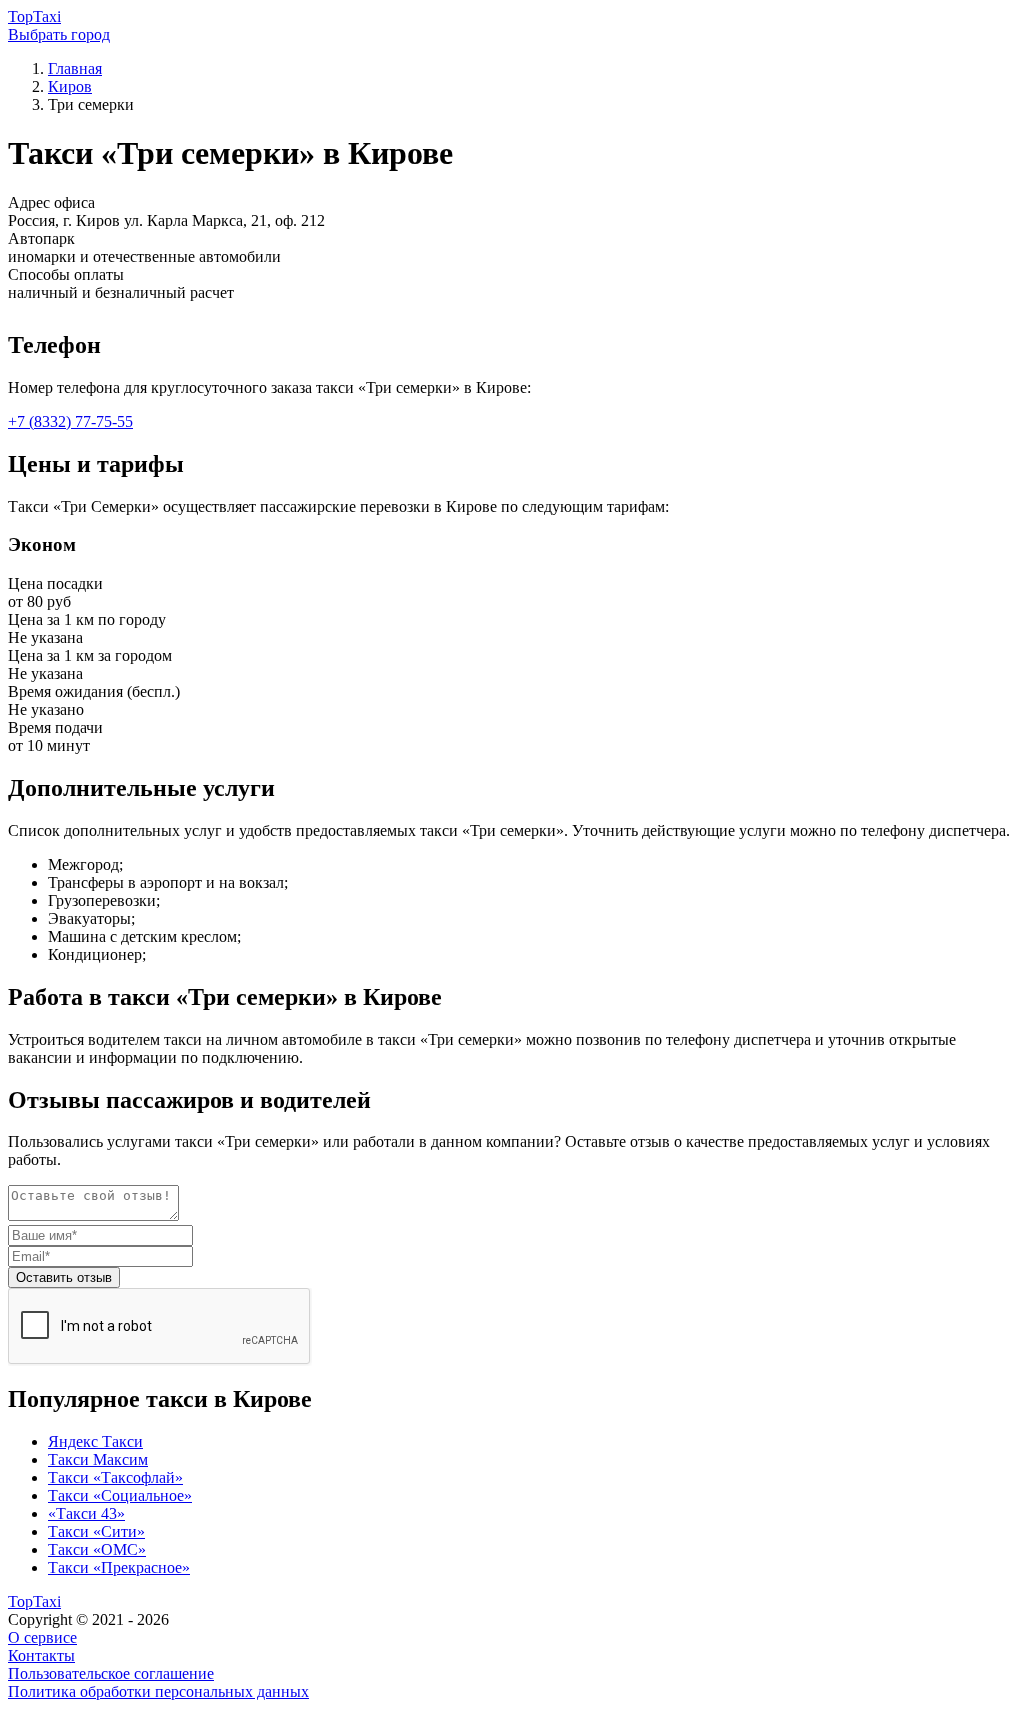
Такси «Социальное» (120, 1495)
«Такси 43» (86, 1513)
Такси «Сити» (96, 1531)
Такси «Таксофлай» (115, 1477)
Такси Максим (98, 1459)
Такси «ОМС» (97, 1549)
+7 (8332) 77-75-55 (70, 421)
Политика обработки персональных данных (158, 1691)
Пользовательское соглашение (111, 1673)
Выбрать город (59, 34)
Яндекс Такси (95, 1441)
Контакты (41, 1655)
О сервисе (42, 1637)
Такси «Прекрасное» (119, 1567)
